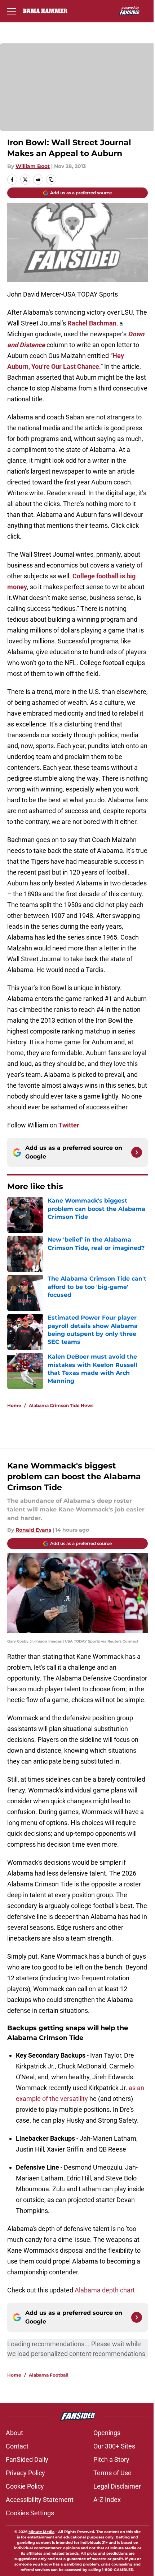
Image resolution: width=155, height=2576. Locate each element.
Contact (17, 2446)
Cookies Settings (30, 2513)
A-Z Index (107, 2500)
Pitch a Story (111, 2460)
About (14, 2433)
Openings (107, 2433)
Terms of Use (112, 2473)
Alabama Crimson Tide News (61, 1405)
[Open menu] (12, 11)
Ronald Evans (33, 1530)
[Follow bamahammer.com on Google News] (137, 1152)
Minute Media (41, 2532)
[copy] (51, 180)
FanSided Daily (27, 2460)
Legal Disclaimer (117, 2486)
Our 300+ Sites (114, 2446)
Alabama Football (49, 2375)
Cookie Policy (25, 2486)
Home (14, 1405)
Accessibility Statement (40, 2500)
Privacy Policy (25, 2473)
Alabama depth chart (105, 2290)
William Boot (33, 166)
